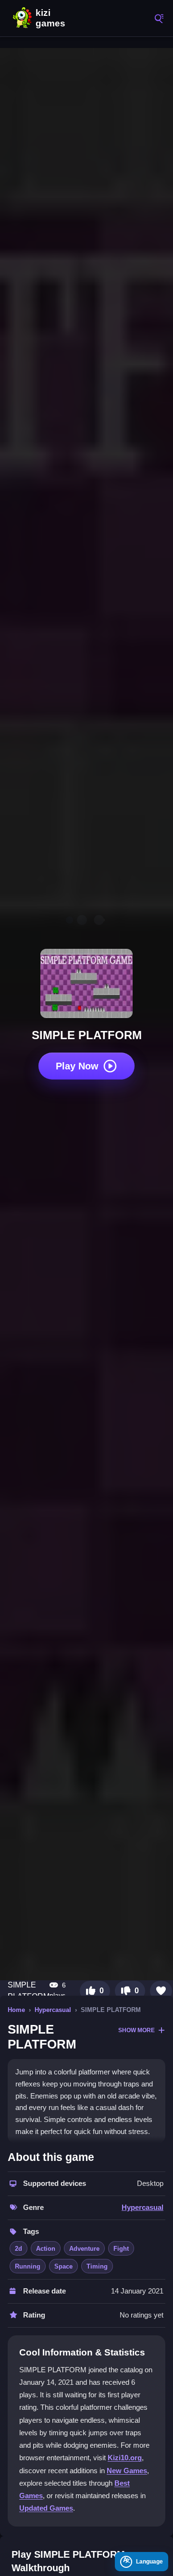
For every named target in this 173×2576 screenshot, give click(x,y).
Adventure (84, 2249)
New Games (127, 2471)
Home (16, 2010)
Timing (97, 2266)
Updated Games (46, 2508)
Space (63, 2266)
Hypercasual (53, 2010)
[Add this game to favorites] (161, 1991)
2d (19, 2249)
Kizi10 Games (53, 18)
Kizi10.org (125, 2458)
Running (28, 2266)
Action (46, 2249)
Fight (121, 2249)
